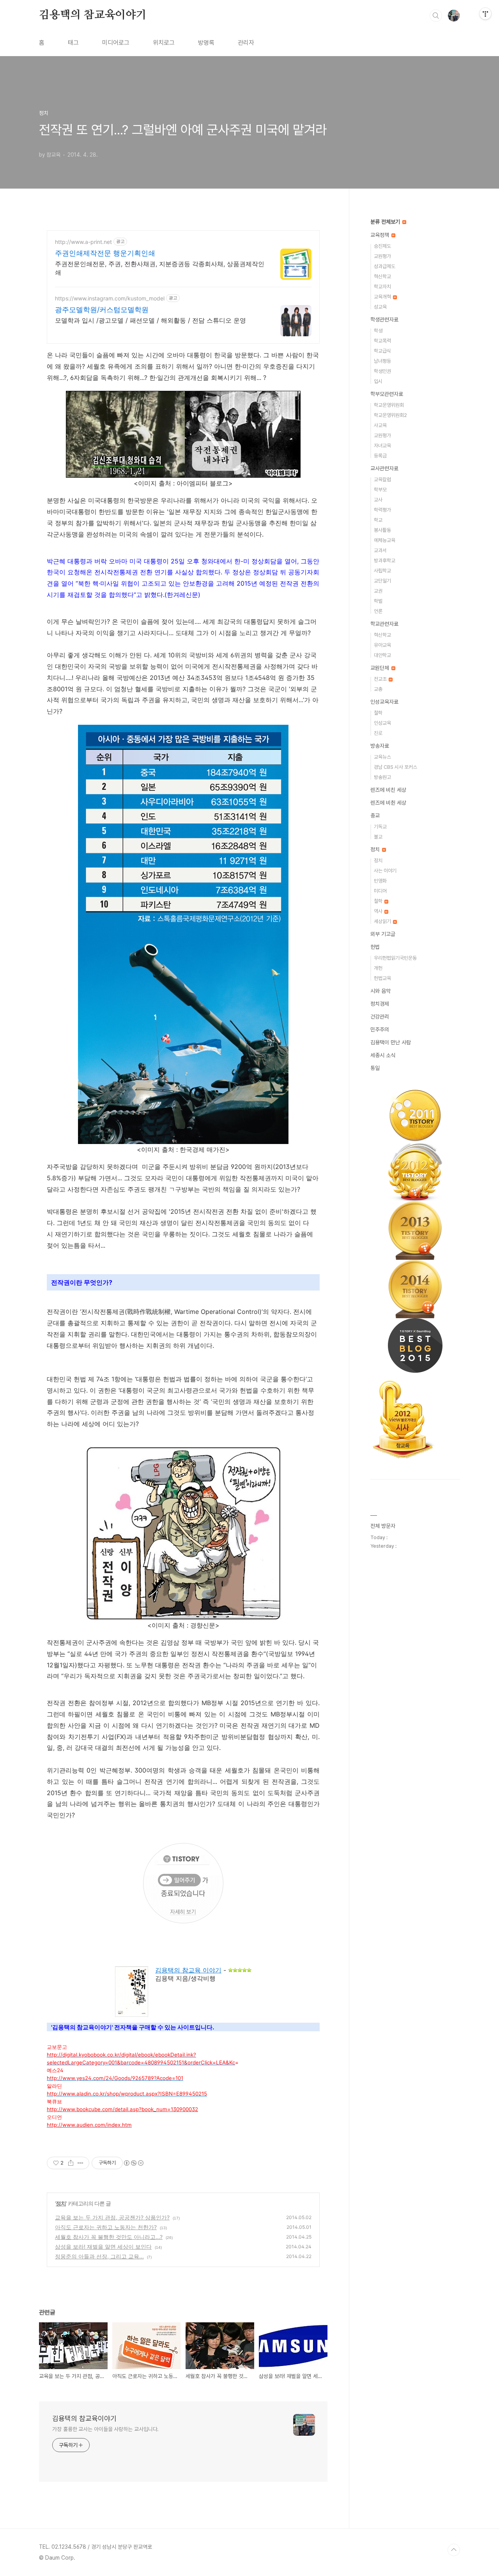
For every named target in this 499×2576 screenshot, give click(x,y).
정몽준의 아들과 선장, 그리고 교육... (99, 2256)
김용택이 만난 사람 (391, 1042)
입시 (378, 381)
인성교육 (382, 723)
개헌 (378, 968)
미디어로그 (116, 43)
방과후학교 (385, 561)
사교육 (380, 425)
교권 (378, 591)
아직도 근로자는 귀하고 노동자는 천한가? (106, 2227)
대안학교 (382, 655)
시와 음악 (380, 991)
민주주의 (380, 1029)
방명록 (206, 43)
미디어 (380, 891)
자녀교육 (382, 446)
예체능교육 (385, 540)
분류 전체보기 (386, 222)
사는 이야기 (385, 871)
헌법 (375, 947)
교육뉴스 (382, 757)
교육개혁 (383, 297)
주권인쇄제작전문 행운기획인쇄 (105, 253)
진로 (378, 733)
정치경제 (380, 1004)
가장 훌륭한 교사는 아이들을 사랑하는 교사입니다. (105, 2429)
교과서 (380, 550)
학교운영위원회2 (390, 415)
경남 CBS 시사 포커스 (395, 767)
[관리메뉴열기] (485, 14)
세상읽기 (383, 921)
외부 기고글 (383, 934)
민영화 (380, 881)
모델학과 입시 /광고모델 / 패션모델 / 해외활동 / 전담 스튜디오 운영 (150, 320)
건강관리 (380, 1017)
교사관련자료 (384, 468)
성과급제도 (385, 266)
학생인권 (382, 371)
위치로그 (164, 43)
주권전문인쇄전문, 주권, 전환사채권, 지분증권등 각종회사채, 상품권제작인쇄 (160, 268)
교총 (378, 689)
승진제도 (382, 246)
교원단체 (380, 668)
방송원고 (382, 777)
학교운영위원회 (389, 405)
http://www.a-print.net (83, 242)
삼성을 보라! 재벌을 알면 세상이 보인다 (103, 2247)
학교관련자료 (384, 624)
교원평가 (382, 256)
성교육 (380, 307)
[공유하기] (71, 2163)
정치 (61, 2203)
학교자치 (382, 287)
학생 (378, 331)
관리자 (246, 43)
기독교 (380, 827)
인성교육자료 (384, 702)
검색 (436, 16)
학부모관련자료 (387, 394)
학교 (378, 520)
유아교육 (382, 645)
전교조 (381, 679)
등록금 (380, 456)
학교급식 (382, 351)
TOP (454, 2550)
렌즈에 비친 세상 (388, 790)
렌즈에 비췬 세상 (388, 803)
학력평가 (382, 510)
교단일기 (382, 581)
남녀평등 (382, 361)
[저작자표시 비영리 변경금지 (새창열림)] (133, 2163)
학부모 (380, 490)
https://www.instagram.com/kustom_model (110, 298)
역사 (379, 911)
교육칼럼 (382, 479)
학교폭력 (382, 341)
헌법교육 (382, 978)
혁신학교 (382, 276)
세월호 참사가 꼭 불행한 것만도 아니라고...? (109, 2237)
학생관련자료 (384, 320)
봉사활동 (382, 530)
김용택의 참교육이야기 (93, 15)
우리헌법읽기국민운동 (395, 958)
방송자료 (380, 746)
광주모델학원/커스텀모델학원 (102, 310)
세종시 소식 (383, 1055)
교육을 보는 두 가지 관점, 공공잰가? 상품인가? (112, 2217)
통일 (375, 1068)
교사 (378, 500)
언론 (378, 611)
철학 (378, 713)
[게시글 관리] (81, 2163)
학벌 (378, 601)
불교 (378, 837)
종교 (375, 816)
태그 (73, 43)
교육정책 (380, 235)
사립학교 (382, 571)
